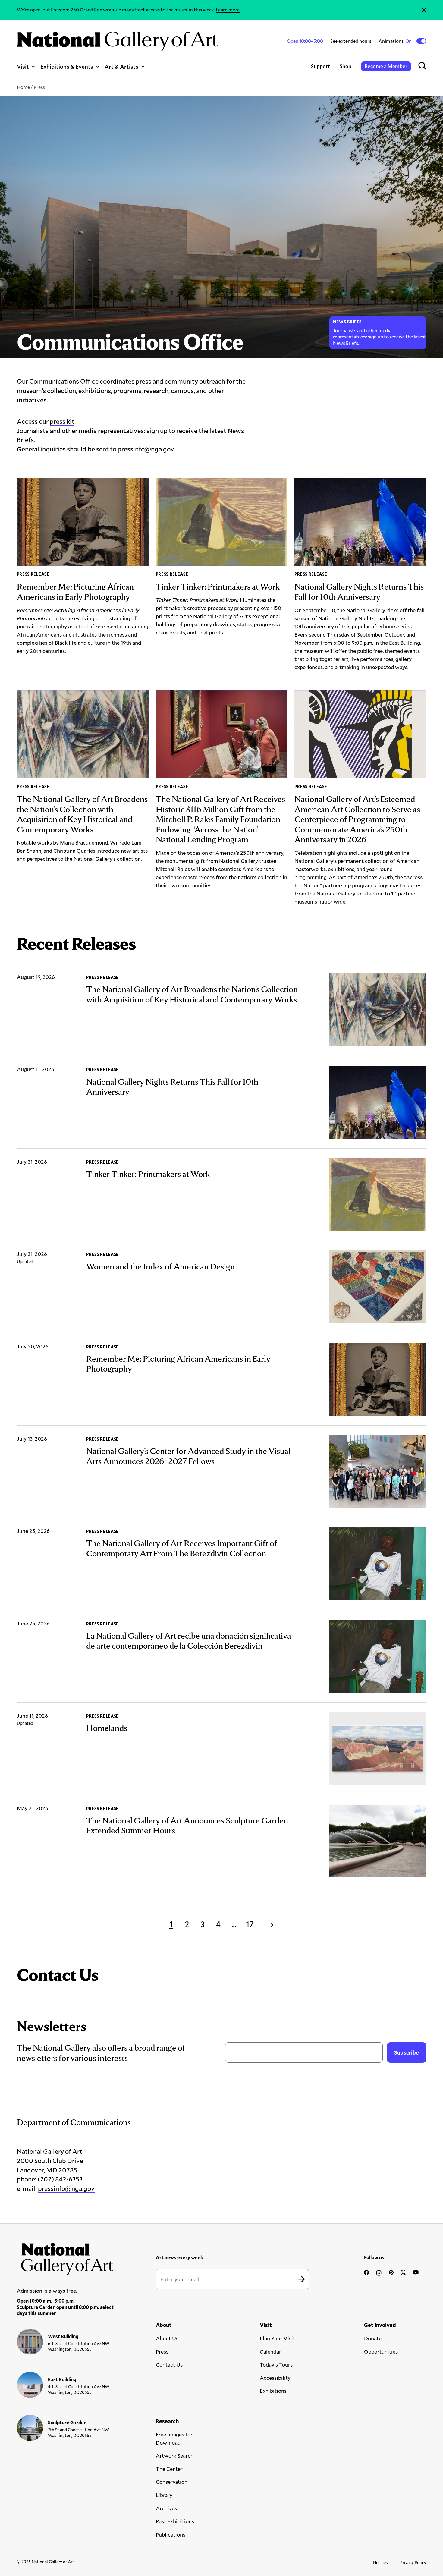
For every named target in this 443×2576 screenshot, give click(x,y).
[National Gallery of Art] (65, 2257)
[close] (424, 10)
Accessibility (275, 2378)
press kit (62, 421)
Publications (171, 2534)
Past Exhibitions (175, 2521)
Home (23, 87)
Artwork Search (175, 2455)
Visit (23, 66)
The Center (169, 2469)
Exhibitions (273, 2391)
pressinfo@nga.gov (146, 449)
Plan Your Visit (277, 2338)
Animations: (396, 41)
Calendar (270, 2351)
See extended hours (351, 41)
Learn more (228, 9)
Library (164, 2495)
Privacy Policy (413, 2563)
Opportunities (381, 2351)
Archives (166, 2508)
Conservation (172, 2482)
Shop (346, 66)
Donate (373, 2338)
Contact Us (169, 2364)
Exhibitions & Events (67, 66)
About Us (167, 2338)
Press (162, 2351)
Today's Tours (276, 2364)
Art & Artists (121, 66)
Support (320, 66)
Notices (380, 2563)
